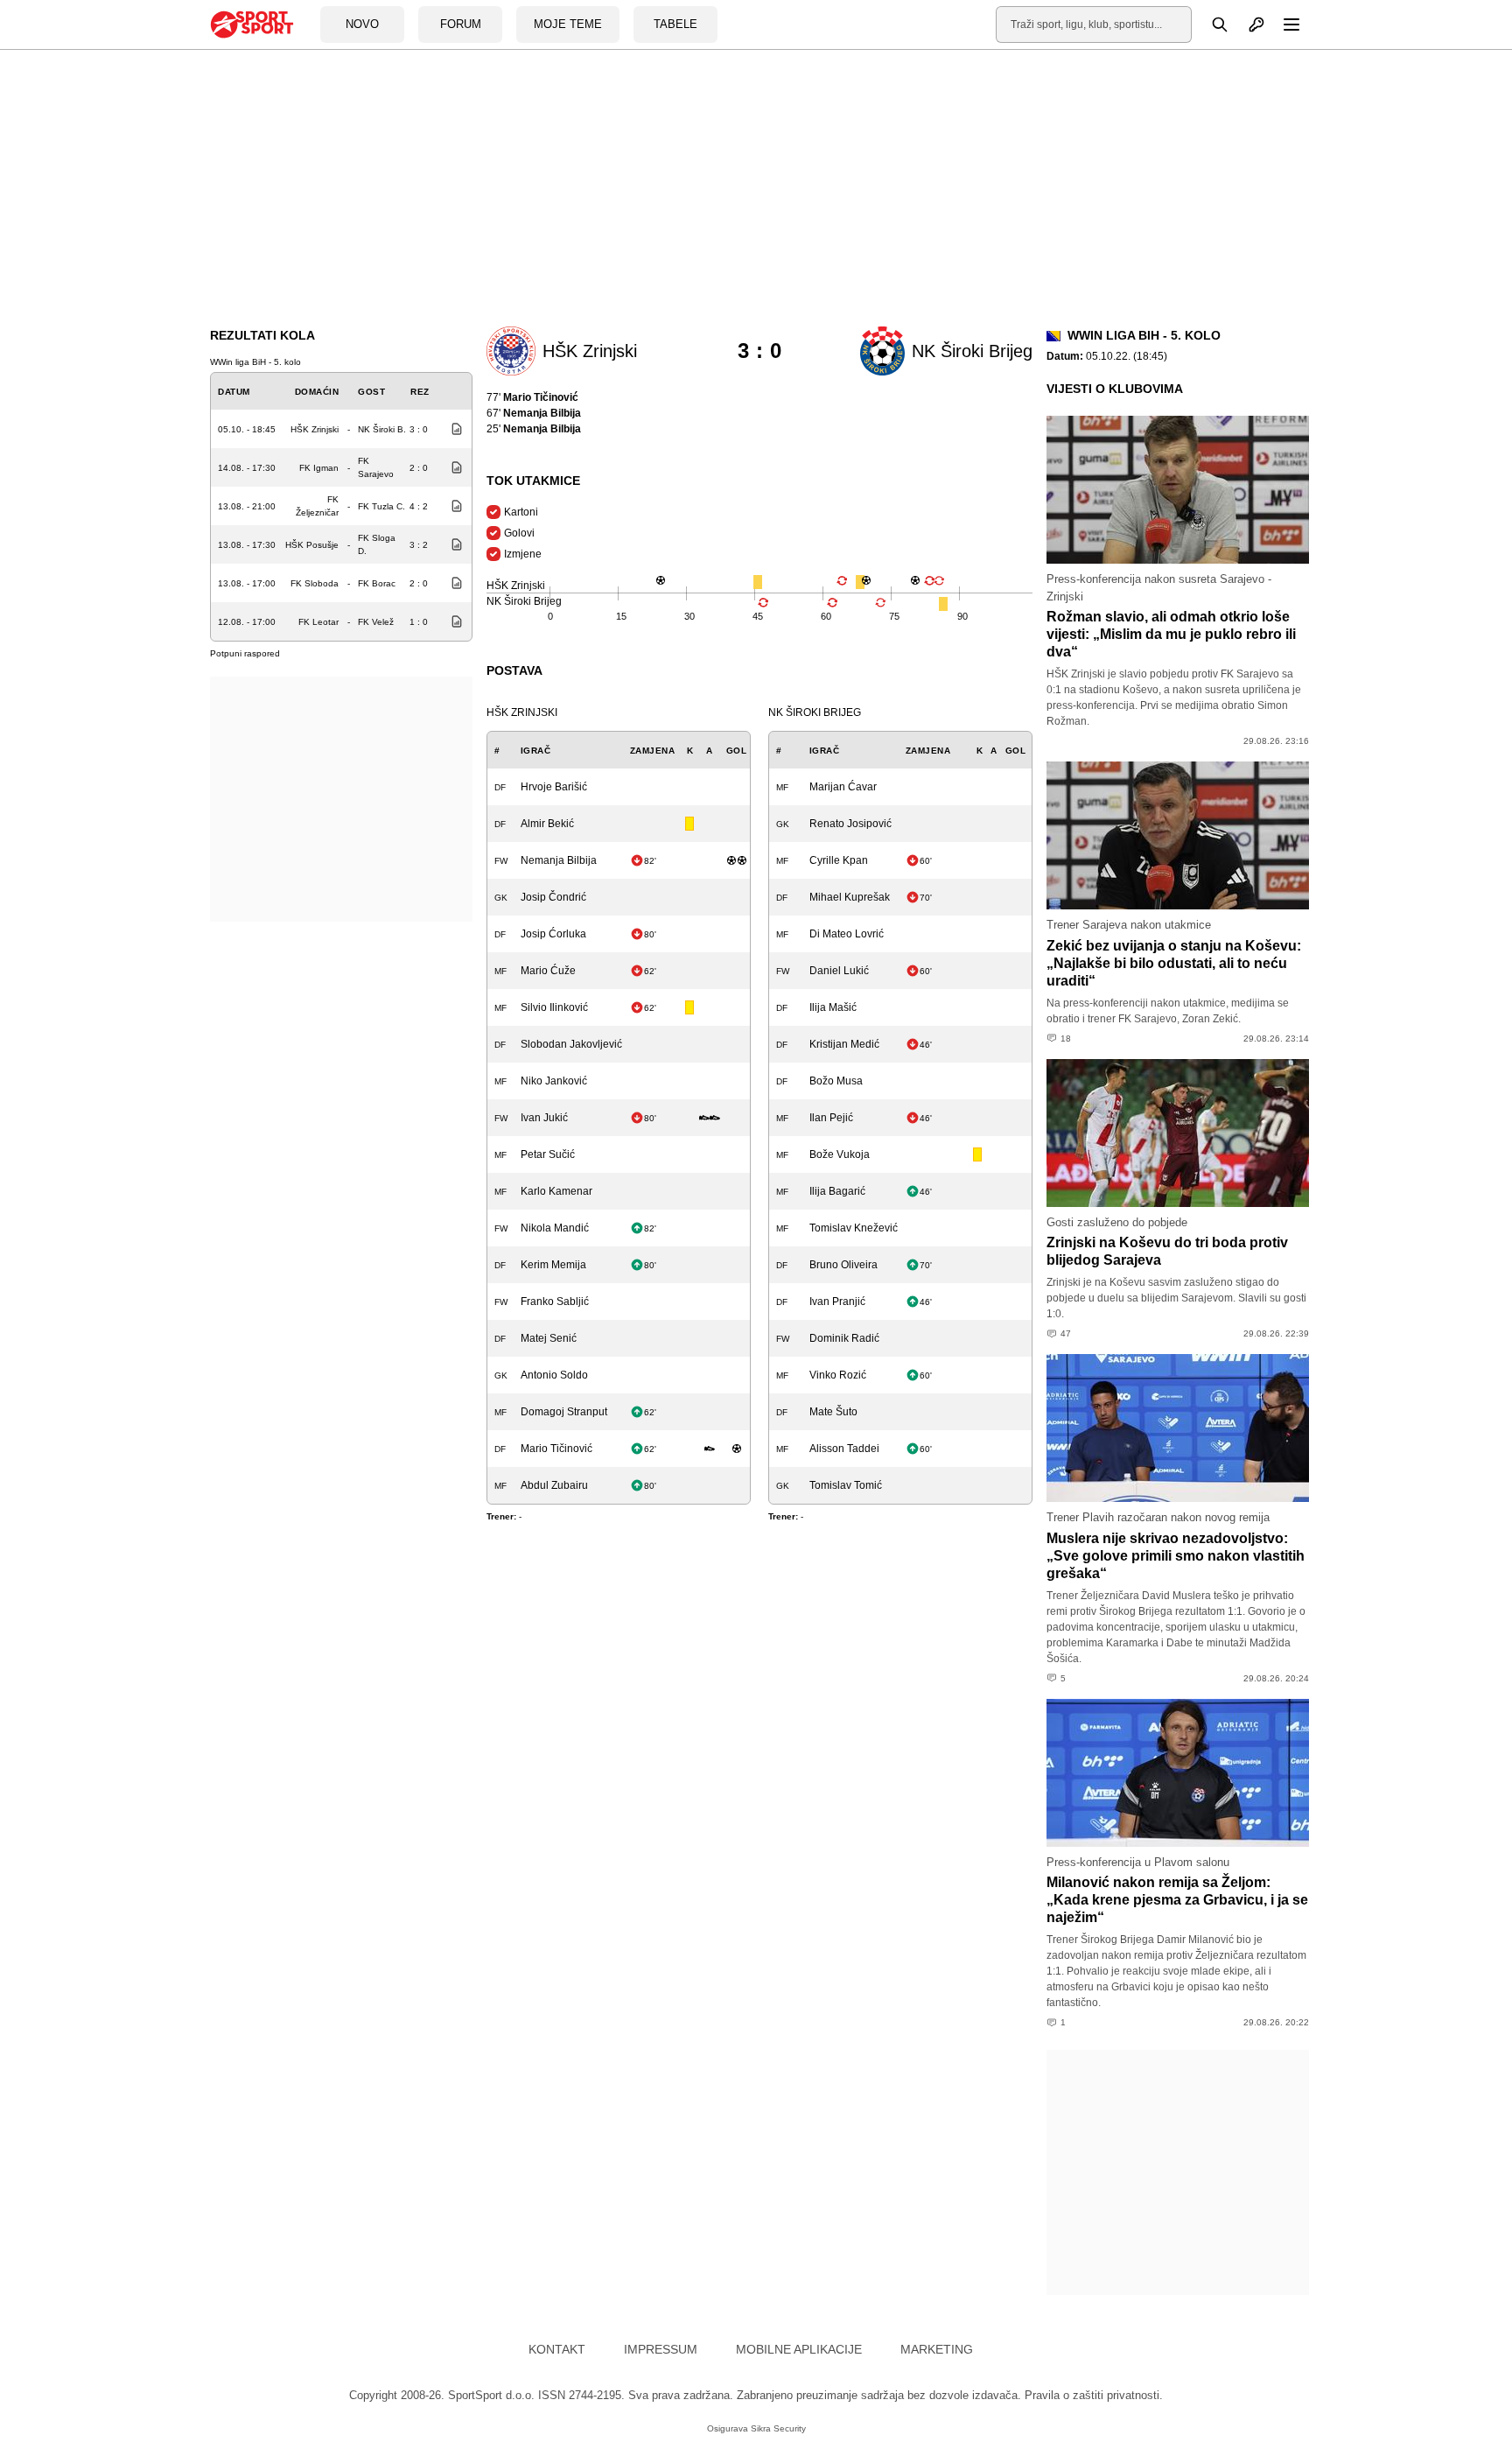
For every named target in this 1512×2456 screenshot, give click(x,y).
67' (534, 413)
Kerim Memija (553, 1265)
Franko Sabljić (555, 1302)
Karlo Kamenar (556, 1191)
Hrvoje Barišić (554, 787)
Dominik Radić (844, 1338)
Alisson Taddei (844, 1449)
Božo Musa (836, 1081)
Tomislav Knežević (854, 1228)
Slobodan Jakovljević (571, 1044)
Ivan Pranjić (837, 1302)
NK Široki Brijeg (815, 712)
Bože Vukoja (840, 1154)
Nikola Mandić (555, 1228)
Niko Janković (554, 1081)
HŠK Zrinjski (315, 429)
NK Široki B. (382, 429)
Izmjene (523, 554)
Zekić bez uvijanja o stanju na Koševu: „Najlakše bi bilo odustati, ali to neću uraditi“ (1174, 963)
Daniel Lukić (839, 971)
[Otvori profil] (1247, 25)
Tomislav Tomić (846, 1485)
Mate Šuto (833, 1412)
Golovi (519, 533)
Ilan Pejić (831, 1118)
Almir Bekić (547, 824)
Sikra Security (778, 2428)
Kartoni (521, 512)
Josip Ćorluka (553, 934)
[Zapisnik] (452, 429)
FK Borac (377, 583)
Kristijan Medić (844, 1044)
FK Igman (319, 468)
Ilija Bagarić (837, 1191)
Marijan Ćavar (843, 787)
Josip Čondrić (553, 897)
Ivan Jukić (544, 1118)
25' (534, 429)
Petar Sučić (548, 1154)
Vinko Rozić (838, 1375)
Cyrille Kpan (839, 860)
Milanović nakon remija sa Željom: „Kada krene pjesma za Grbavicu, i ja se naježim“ (1177, 1900)
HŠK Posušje (312, 545)
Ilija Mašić (833, 1007)
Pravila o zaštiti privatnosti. (1094, 2395)
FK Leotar (318, 622)
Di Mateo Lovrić (847, 934)
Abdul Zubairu (554, 1485)
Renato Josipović (850, 824)
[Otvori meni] (1284, 25)
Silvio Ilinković (554, 1007)
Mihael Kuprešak (850, 897)
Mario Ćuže (548, 971)
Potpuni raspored (245, 653)
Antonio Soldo (554, 1375)
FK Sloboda (315, 583)
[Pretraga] (1210, 25)
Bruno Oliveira (843, 1265)
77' (532, 397)
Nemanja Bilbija (559, 860)
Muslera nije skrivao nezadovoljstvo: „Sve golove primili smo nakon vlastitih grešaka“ (1176, 1556)
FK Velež (376, 622)
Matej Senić (549, 1338)
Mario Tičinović (556, 1449)
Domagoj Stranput (564, 1412)
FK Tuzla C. (381, 506)
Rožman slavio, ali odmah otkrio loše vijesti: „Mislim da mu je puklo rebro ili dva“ (1171, 634)
